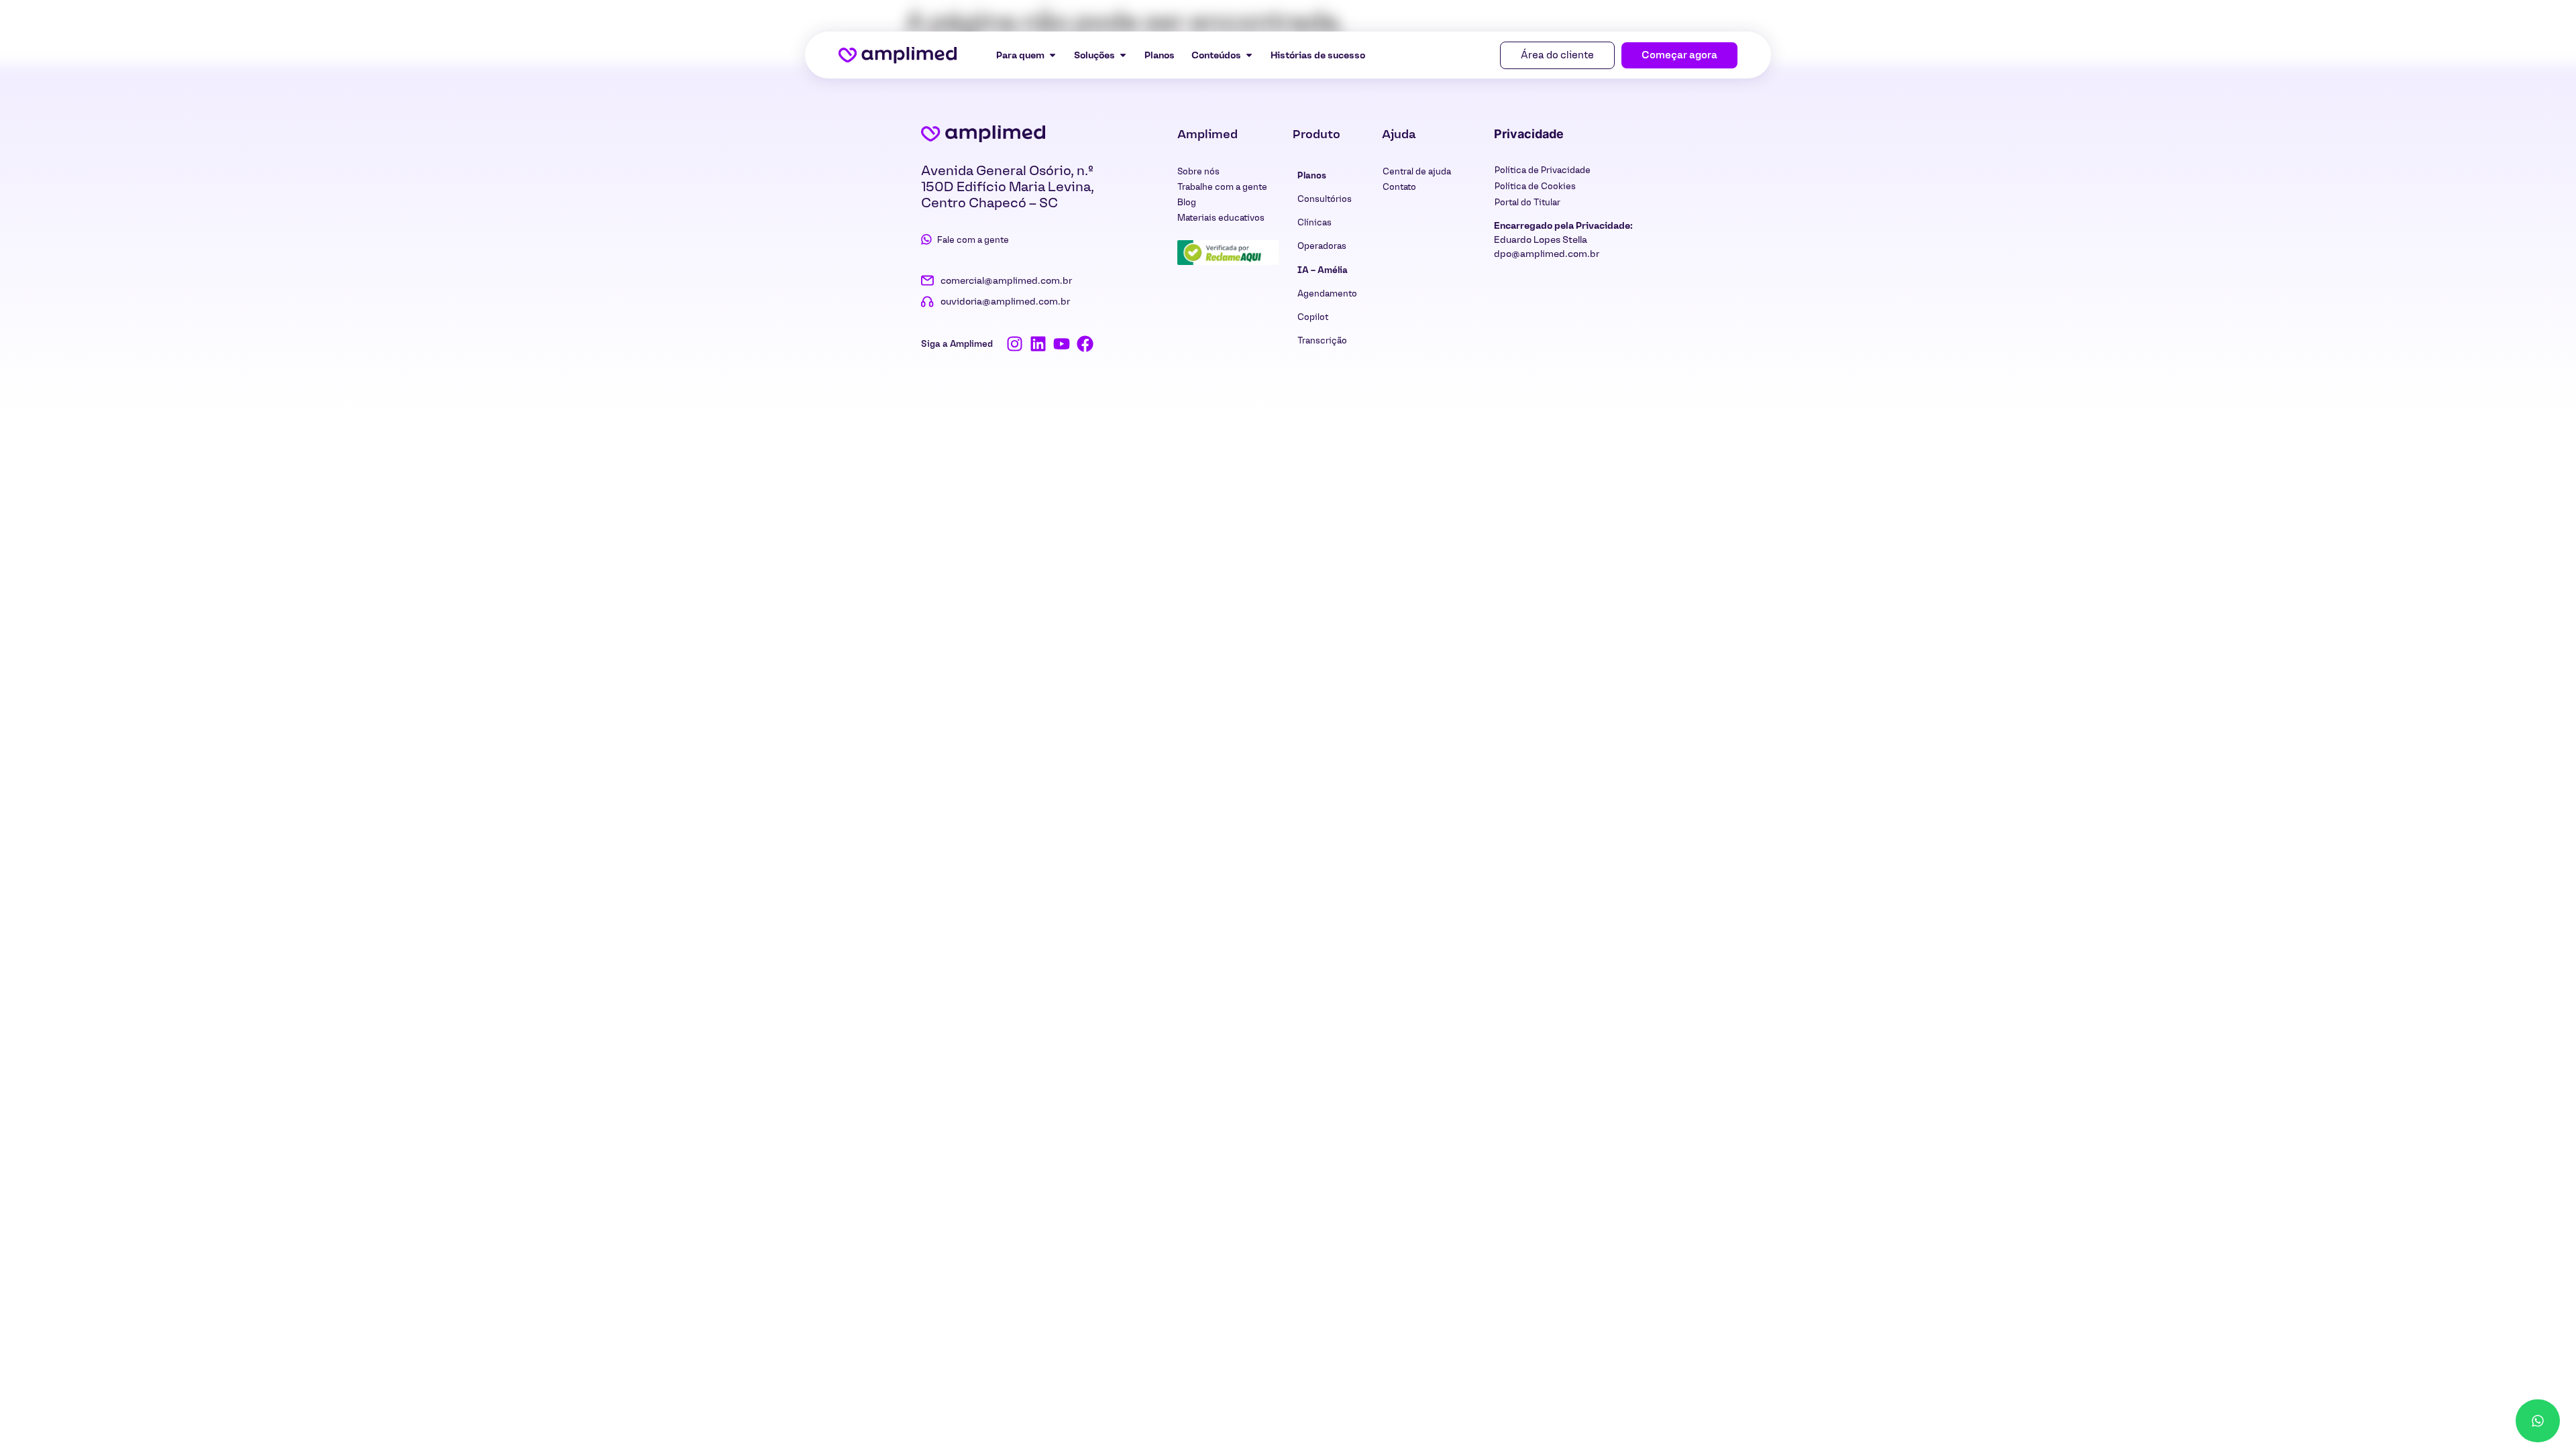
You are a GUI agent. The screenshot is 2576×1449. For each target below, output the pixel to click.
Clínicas (1314, 222)
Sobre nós (1198, 171)
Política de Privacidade (1543, 170)
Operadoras (1322, 246)
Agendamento (1327, 293)
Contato (1399, 187)
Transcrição (1322, 340)
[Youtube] (1062, 344)
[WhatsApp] (2538, 1421)
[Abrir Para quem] (1053, 55)
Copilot (1313, 317)
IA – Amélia (1323, 270)
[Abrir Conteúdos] (1249, 55)
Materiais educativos (1221, 218)
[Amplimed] (983, 133)
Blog (1187, 202)
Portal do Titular (1527, 202)
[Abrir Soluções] (1123, 55)
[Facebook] (1085, 344)
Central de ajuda (1417, 171)
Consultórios (1325, 199)
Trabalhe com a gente (1222, 187)
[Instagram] (1015, 344)
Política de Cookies (1535, 186)
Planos (1312, 175)
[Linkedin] (1038, 344)
